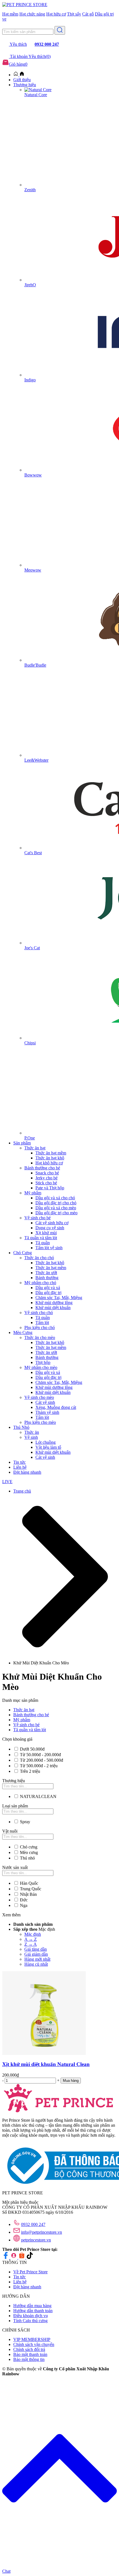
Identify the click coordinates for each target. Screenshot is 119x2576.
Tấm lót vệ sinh (49, 1248)
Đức (24, 1900)
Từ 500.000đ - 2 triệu (39, 1766)
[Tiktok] (30, 2257)
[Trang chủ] (19, 75)
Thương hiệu (25, 85)
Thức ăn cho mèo (40, 1337)
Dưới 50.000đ (32, 1749)
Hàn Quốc (29, 1883)
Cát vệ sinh (45, 1402)
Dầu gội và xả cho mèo (56, 1208)
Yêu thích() (40, 56)
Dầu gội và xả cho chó (55, 1198)
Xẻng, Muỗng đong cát (56, 1407)
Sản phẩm (22, 1143)
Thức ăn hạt (35, 1148)
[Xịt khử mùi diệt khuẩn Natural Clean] (44, 2053)
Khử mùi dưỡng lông (54, 1303)
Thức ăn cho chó (39, 1258)
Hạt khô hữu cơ (49, 1163)
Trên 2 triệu (30, 1771)
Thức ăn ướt (46, 1273)
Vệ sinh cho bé (37, 1218)
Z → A (31, 1944)
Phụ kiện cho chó (40, 1327)
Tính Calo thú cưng (30, 2321)
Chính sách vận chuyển (34, 2344)
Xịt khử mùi (46, 1233)
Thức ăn (32, 1432)
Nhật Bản (28, 1894)
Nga (24, 1905)
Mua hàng (71, 2081)
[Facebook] (6, 2257)
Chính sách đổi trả (29, 2349)
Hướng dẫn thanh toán (33, 2311)
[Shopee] (22, 2257)
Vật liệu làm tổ (48, 1447)
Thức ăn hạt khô (50, 1158)
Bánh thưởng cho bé (42, 1168)
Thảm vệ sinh (47, 1412)
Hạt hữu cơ (56, 14)
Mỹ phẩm (33, 1193)
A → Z (31, 1939)
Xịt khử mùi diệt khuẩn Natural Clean (46, 2064)
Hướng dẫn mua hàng (32, 2306)
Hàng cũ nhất (36, 1964)
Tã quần (43, 1243)
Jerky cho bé (46, 1178)
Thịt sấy (74, 14)
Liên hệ (20, 1467)
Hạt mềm (10, 14)
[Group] (14, 2257)
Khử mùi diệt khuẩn (53, 1308)
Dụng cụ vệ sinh (50, 1228)
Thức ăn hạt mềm (51, 1153)
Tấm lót (42, 1323)
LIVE (7, 1482)
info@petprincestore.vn (42, 2232)
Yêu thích (18, 44)
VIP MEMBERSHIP (32, 2339)
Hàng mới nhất (37, 1959)
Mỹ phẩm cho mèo (41, 1367)
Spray (25, 1822)
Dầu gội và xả (48, 1288)
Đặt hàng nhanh (27, 1472)
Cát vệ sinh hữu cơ (52, 1223)
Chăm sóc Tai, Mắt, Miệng (59, 1298)
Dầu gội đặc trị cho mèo (56, 1213)
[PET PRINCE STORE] (25, 5)
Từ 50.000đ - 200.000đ (40, 1755)
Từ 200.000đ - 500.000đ (42, 1760)
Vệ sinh (31, 1437)
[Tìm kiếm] (60, 30)
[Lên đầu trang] (59, 2558)
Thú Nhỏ (21, 1427)
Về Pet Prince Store (30, 2272)
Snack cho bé (47, 1173)
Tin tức (20, 1462)
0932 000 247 (33, 2224)
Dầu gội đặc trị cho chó (56, 1203)
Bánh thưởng (47, 1278)
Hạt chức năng (32, 14)
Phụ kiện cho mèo (40, 1422)
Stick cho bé (46, 1183)
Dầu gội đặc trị (48, 1293)
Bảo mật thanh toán (30, 2354)
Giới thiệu (22, 80)
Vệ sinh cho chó (39, 1313)
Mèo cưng (29, 1852)
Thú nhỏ (27, 1858)
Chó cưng (29, 1847)
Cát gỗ (88, 14)
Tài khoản (19, 56)
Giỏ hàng (18, 64)
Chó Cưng (23, 1253)
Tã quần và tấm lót (41, 1238)
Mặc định (33, 1934)
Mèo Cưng (23, 1332)
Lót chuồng (46, 1442)
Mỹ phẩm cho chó (40, 1283)
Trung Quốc (31, 1889)
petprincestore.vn (36, 2240)
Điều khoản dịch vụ (31, 2316)
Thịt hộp (43, 1362)
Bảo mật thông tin (29, 2359)
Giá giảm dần (36, 1954)
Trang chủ (22, 1491)
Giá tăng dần (36, 1949)
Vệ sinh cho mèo (39, 1397)
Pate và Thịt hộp (50, 1188)
